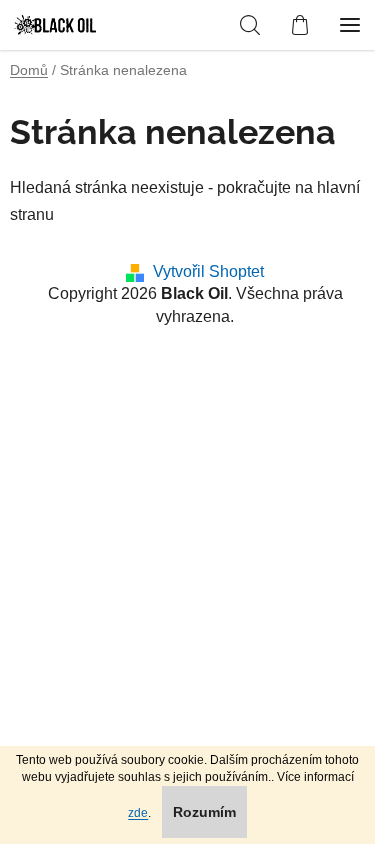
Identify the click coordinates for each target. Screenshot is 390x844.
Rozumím (204, 812)
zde (138, 813)
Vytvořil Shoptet (208, 271)
